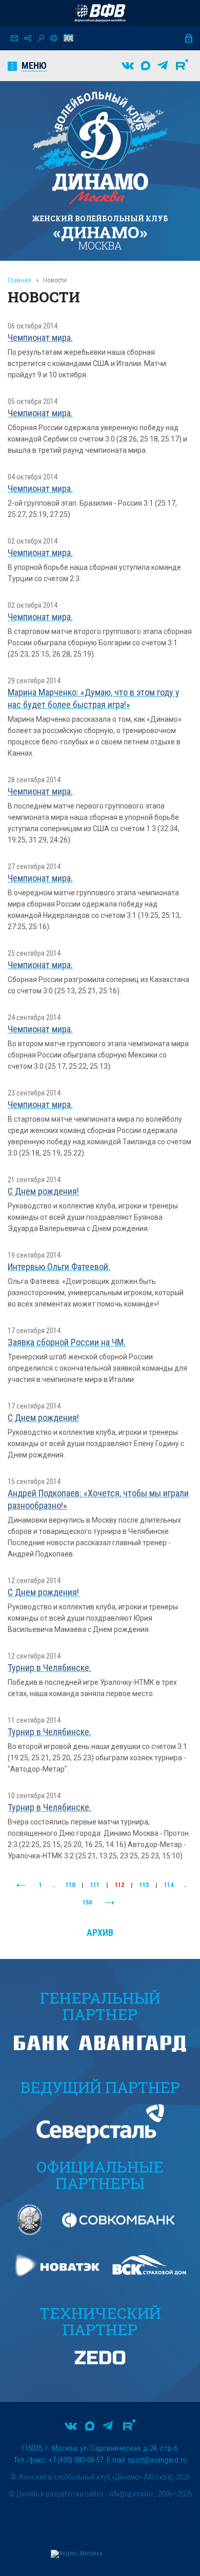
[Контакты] (14, 38)
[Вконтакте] (128, 66)
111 (95, 1885)
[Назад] (21, 1886)
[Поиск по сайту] (41, 38)
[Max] (146, 66)
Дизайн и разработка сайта (60, 2494)
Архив (100, 1933)
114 (169, 1885)
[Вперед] (110, 1903)
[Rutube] (182, 66)
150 (87, 1902)
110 (70, 1885)
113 (144, 1885)
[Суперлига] (100, 13)
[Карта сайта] (28, 38)
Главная (19, 280)
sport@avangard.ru (157, 2460)
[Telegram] (163, 66)
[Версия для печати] (54, 38)
